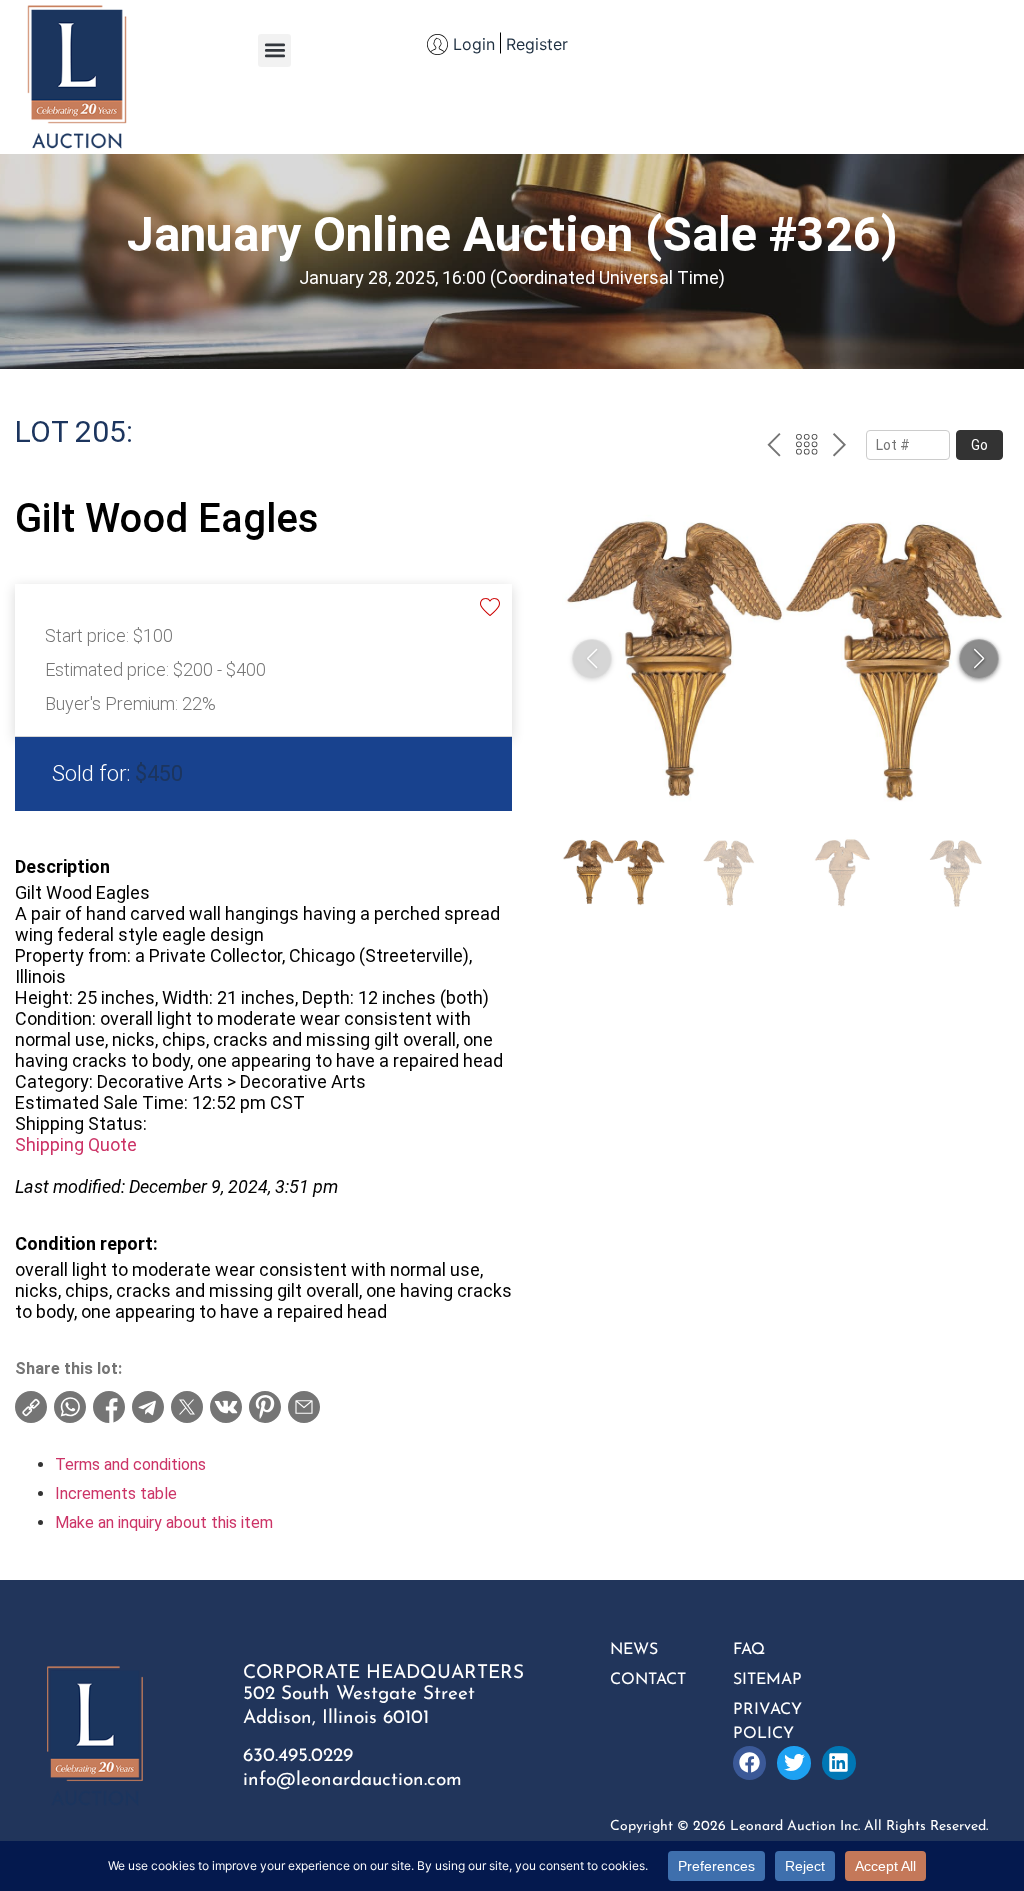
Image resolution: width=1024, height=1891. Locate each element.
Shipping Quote (76, 1144)
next (839, 447)
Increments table (116, 1493)
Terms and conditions (130, 1464)
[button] (274, 50)
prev (773, 447)
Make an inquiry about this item (164, 1522)
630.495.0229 (298, 1756)
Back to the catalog (806, 447)
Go (979, 445)
